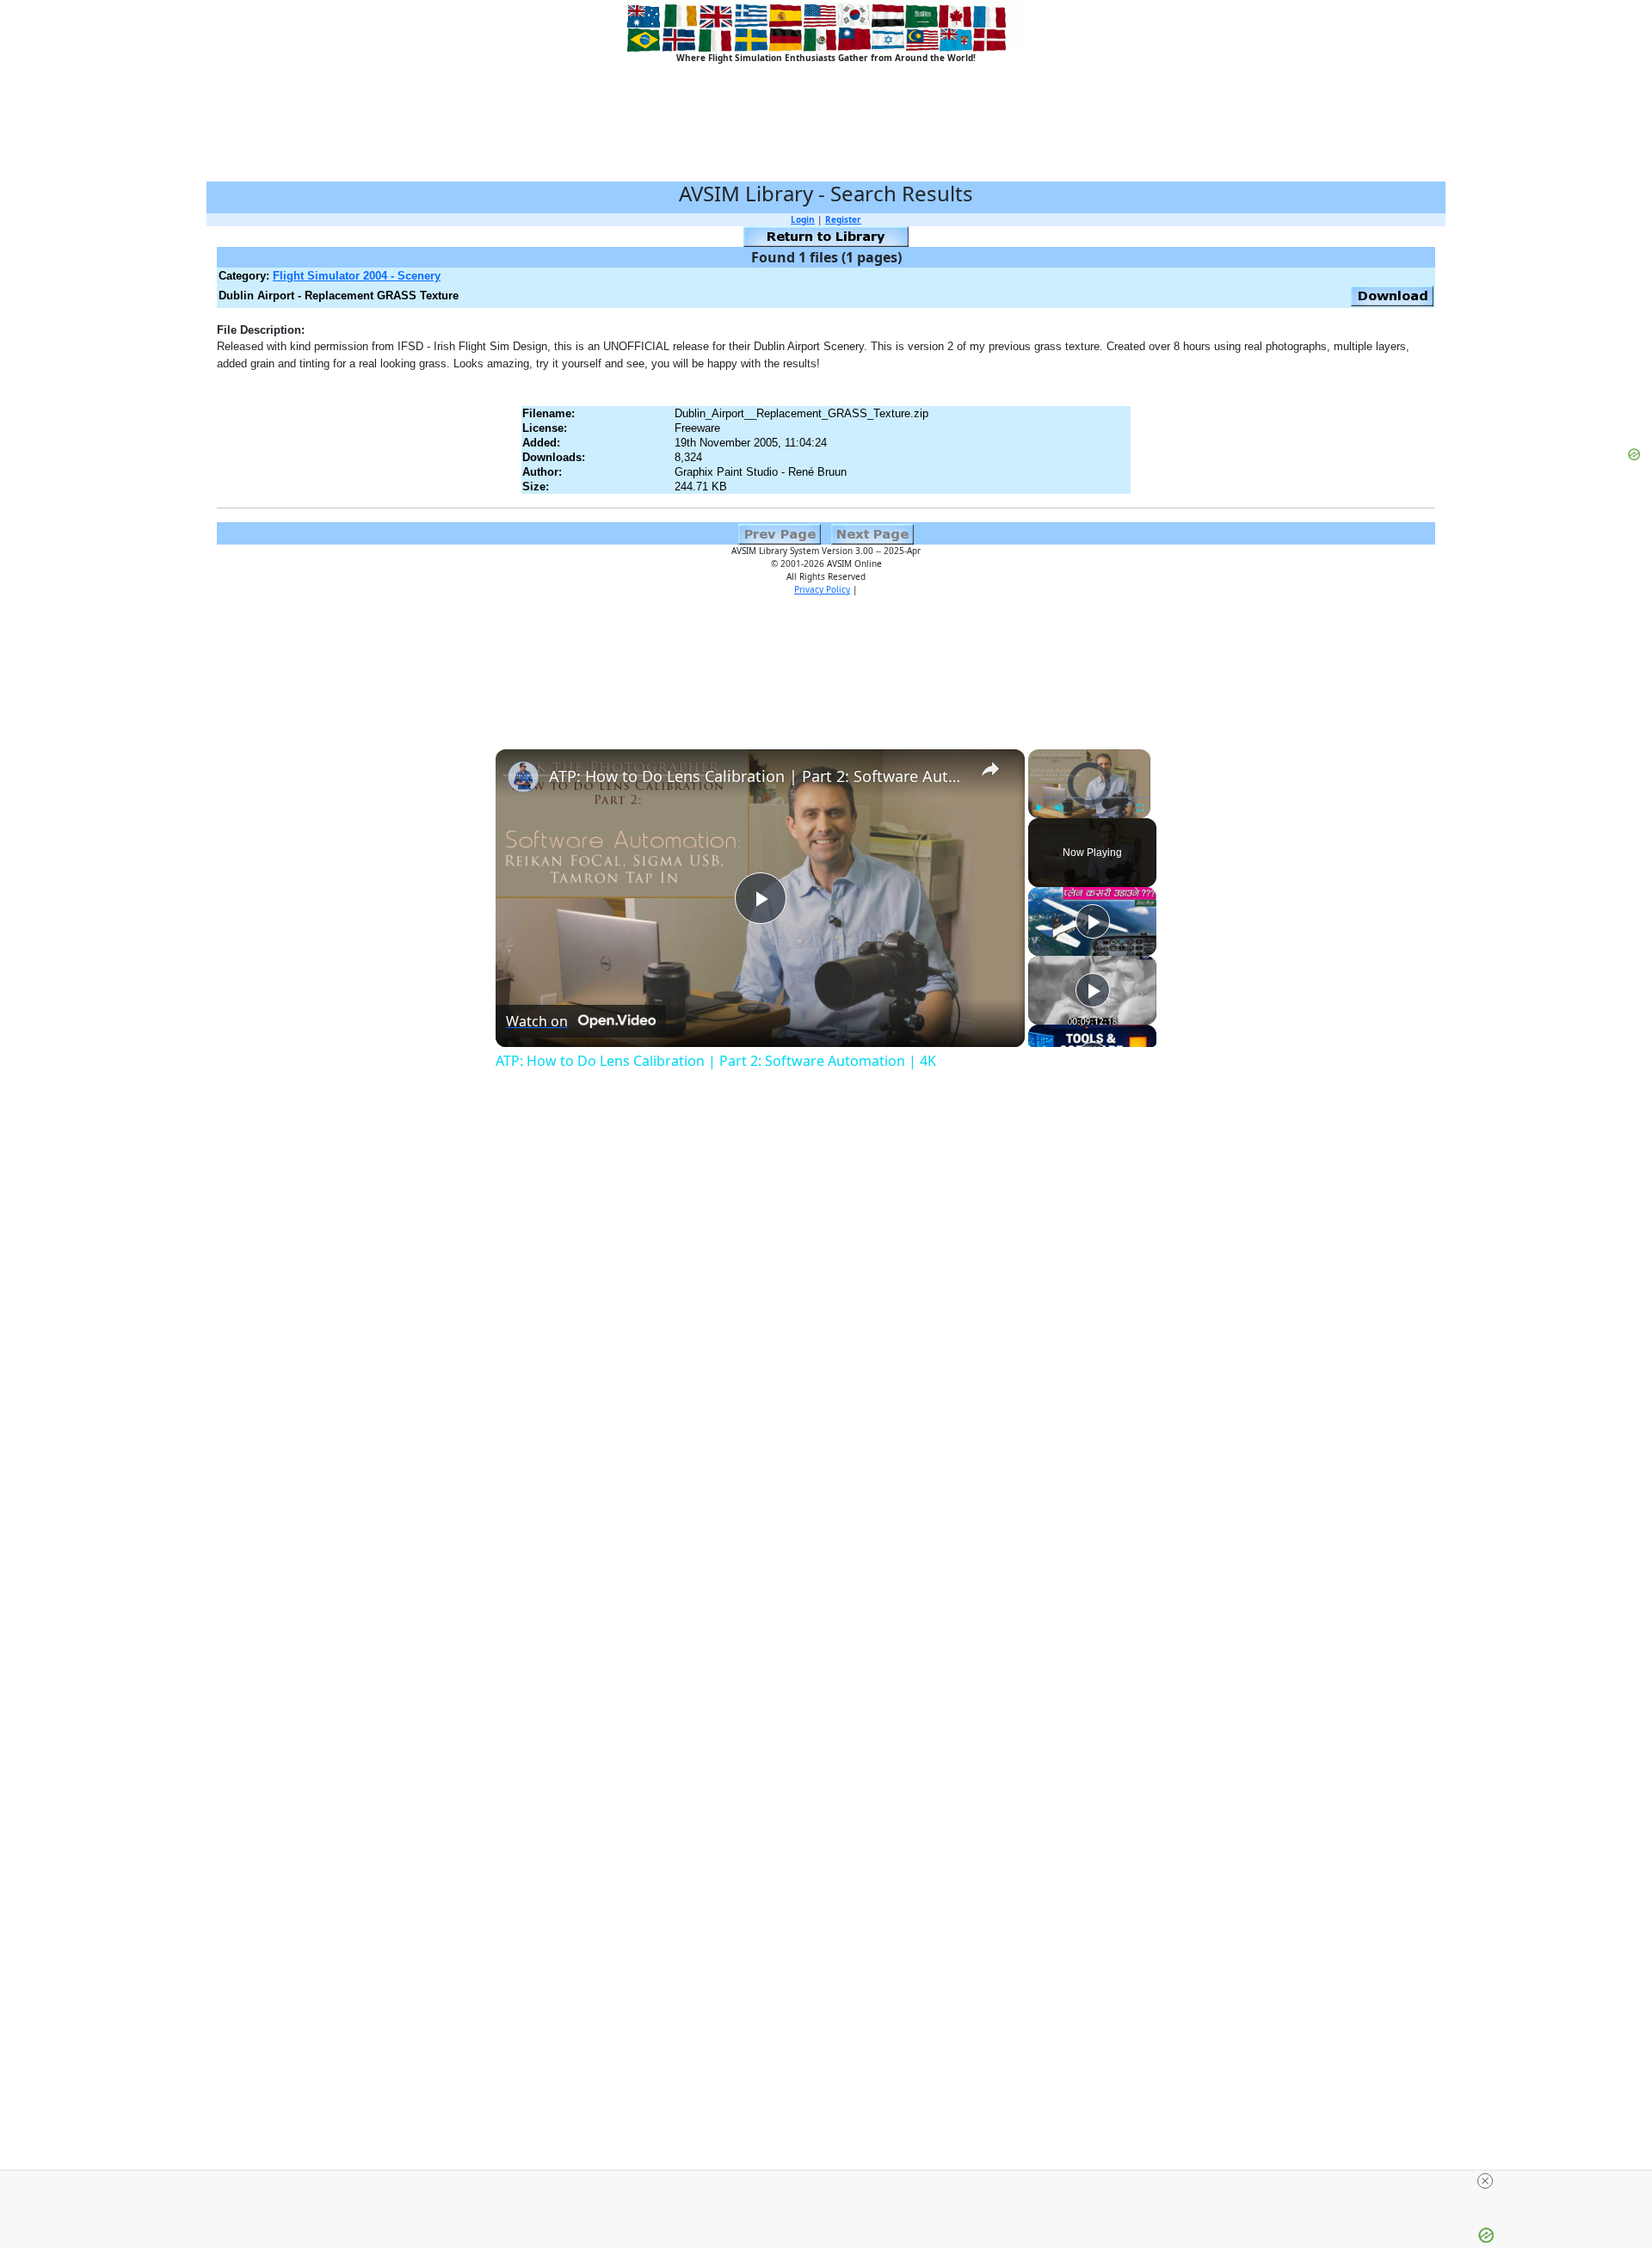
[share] (990, 769)
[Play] (1039, 808)
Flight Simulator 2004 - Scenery (357, 276)
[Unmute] (1059, 808)
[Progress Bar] (1089, 798)
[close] (833, 2181)
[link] (523, 777)
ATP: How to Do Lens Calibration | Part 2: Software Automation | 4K (758, 776)
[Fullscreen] (1140, 808)
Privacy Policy (822, 589)
